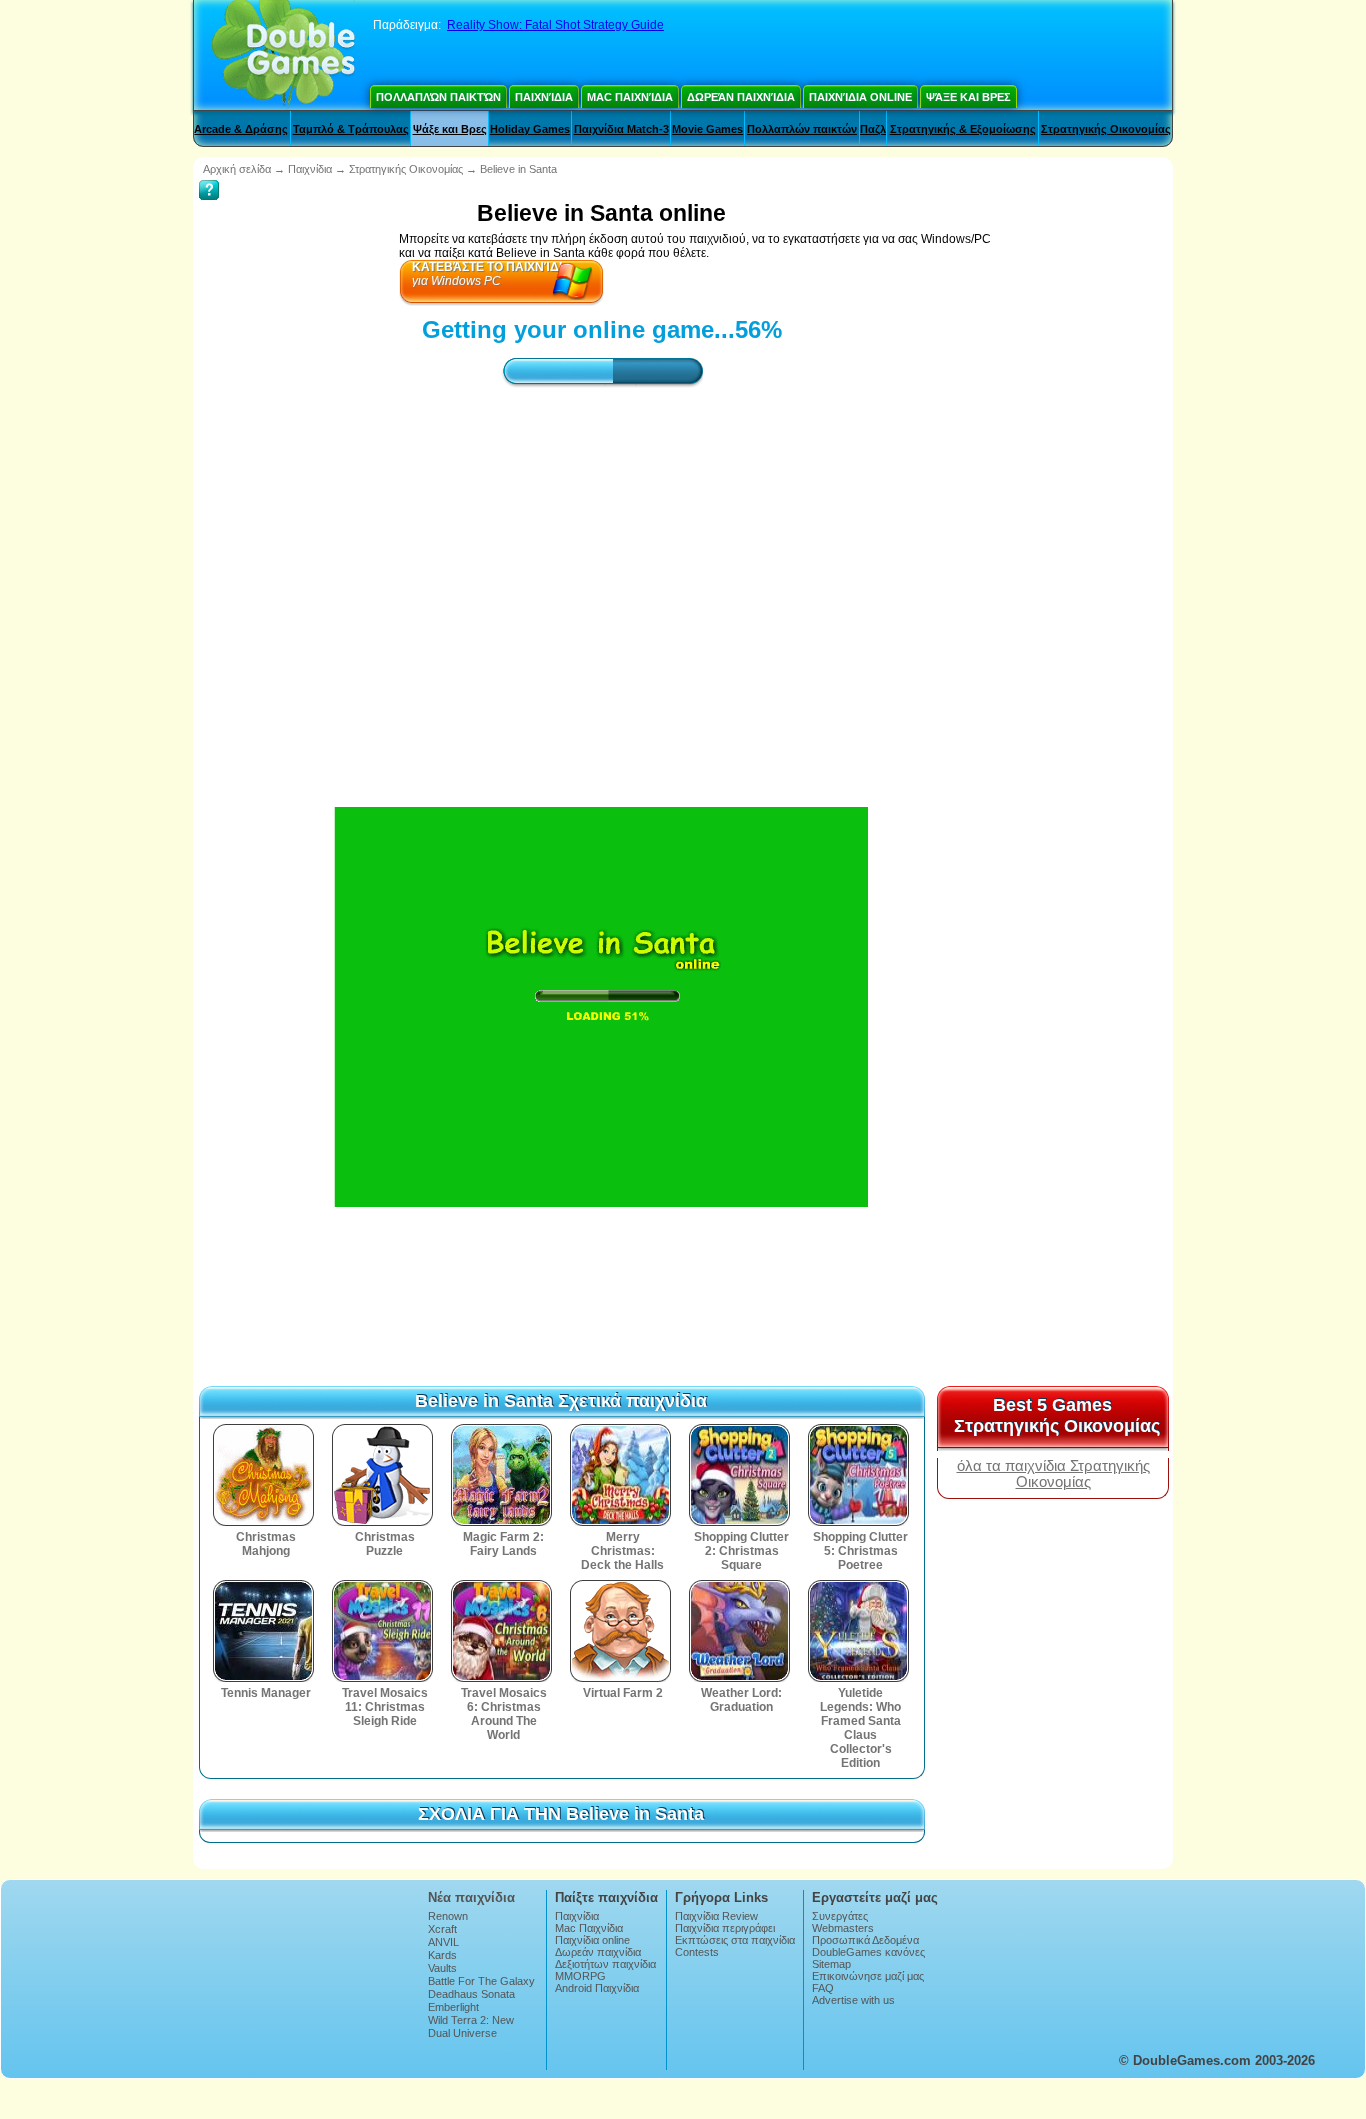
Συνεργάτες (840, 1916)
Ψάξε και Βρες (968, 97)
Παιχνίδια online (860, 97)
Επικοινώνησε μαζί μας (868, 1976)
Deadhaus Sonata (471, 1994)
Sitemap (831, 1964)
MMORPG (580, 1976)
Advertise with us (853, 2000)
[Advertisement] (602, 579)
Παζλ (873, 129)
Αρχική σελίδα (237, 169)
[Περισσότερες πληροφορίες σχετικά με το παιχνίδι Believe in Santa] (209, 176)
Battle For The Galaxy (481, 1981)
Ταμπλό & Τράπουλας (351, 129)
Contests (697, 1952)
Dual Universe (462, 2033)
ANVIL (443, 1942)
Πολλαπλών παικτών (438, 97)
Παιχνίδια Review (716, 1916)
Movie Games (707, 129)
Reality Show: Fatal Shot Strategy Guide (555, 25)
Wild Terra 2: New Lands (471, 2026)
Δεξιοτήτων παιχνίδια (605, 1964)
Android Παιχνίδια (597, 1988)
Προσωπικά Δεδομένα (865, 1940)
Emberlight (453, 2007)
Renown (448, 1916)
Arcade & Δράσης (241, 129)
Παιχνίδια (544, 97)
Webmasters (843, 1928)
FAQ (823, 1988)
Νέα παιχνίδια (471, 1897)
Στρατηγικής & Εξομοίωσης (963, 129)
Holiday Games (530, 129)
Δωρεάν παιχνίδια (741, 97)
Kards (442, 1955)
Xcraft (442, 1929)
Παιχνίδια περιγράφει (725, 1928)
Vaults (442, 1968)
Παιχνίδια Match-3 (621, 129)
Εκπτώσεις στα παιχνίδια (735, 1940)
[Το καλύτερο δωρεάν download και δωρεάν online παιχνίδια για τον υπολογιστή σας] (283, 55)
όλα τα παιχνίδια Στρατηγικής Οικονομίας (1053, 1474)
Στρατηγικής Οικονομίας (1106, 129)
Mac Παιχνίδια (630, 97)
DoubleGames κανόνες (868, 1952)
